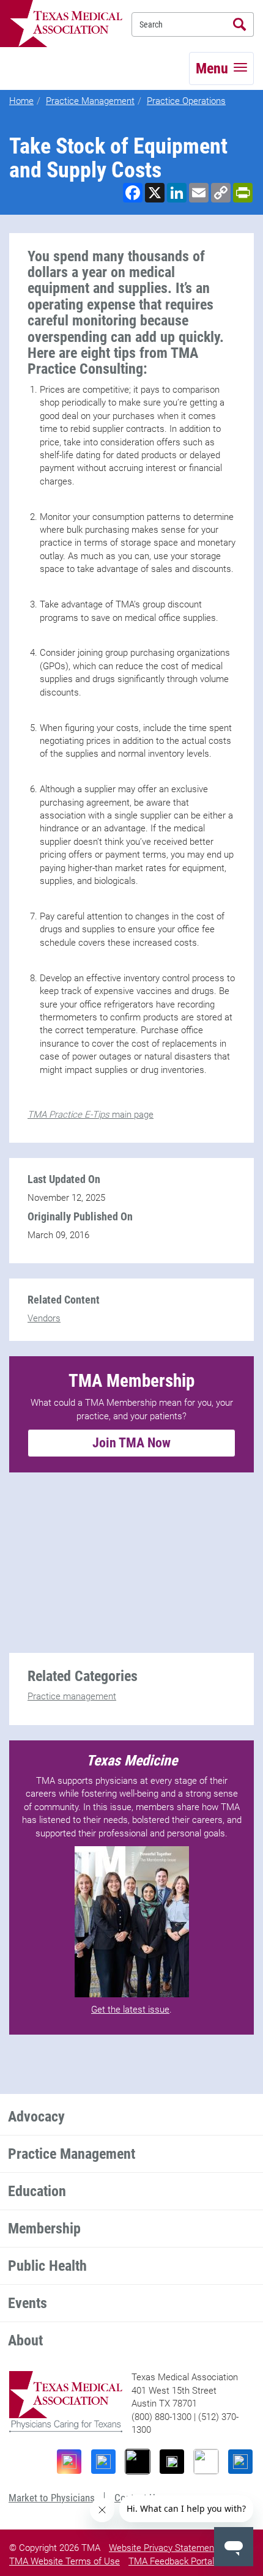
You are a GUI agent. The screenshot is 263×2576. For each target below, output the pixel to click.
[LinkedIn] (240, 2462)
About (25, 2340)
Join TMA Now (131, 1443)
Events (28, 2303)
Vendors (44, 1318)
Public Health (47, 2266)
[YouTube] (206, 2462)
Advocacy (36, 2117)
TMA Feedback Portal (171, 2561)
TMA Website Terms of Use (65, 2561)
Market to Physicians (52, 2498)
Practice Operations (186, 101)
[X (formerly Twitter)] (172, 2462)
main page (91, 1115)
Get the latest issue (130, 2010)
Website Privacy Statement (163, 2548)
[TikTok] (138, 2462)
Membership (44, 2229)
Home (21, 101)
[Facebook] (103, 2462)
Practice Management (90, 101)
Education (37, 2191)
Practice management (72, 1696)
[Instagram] (69, 2462)
